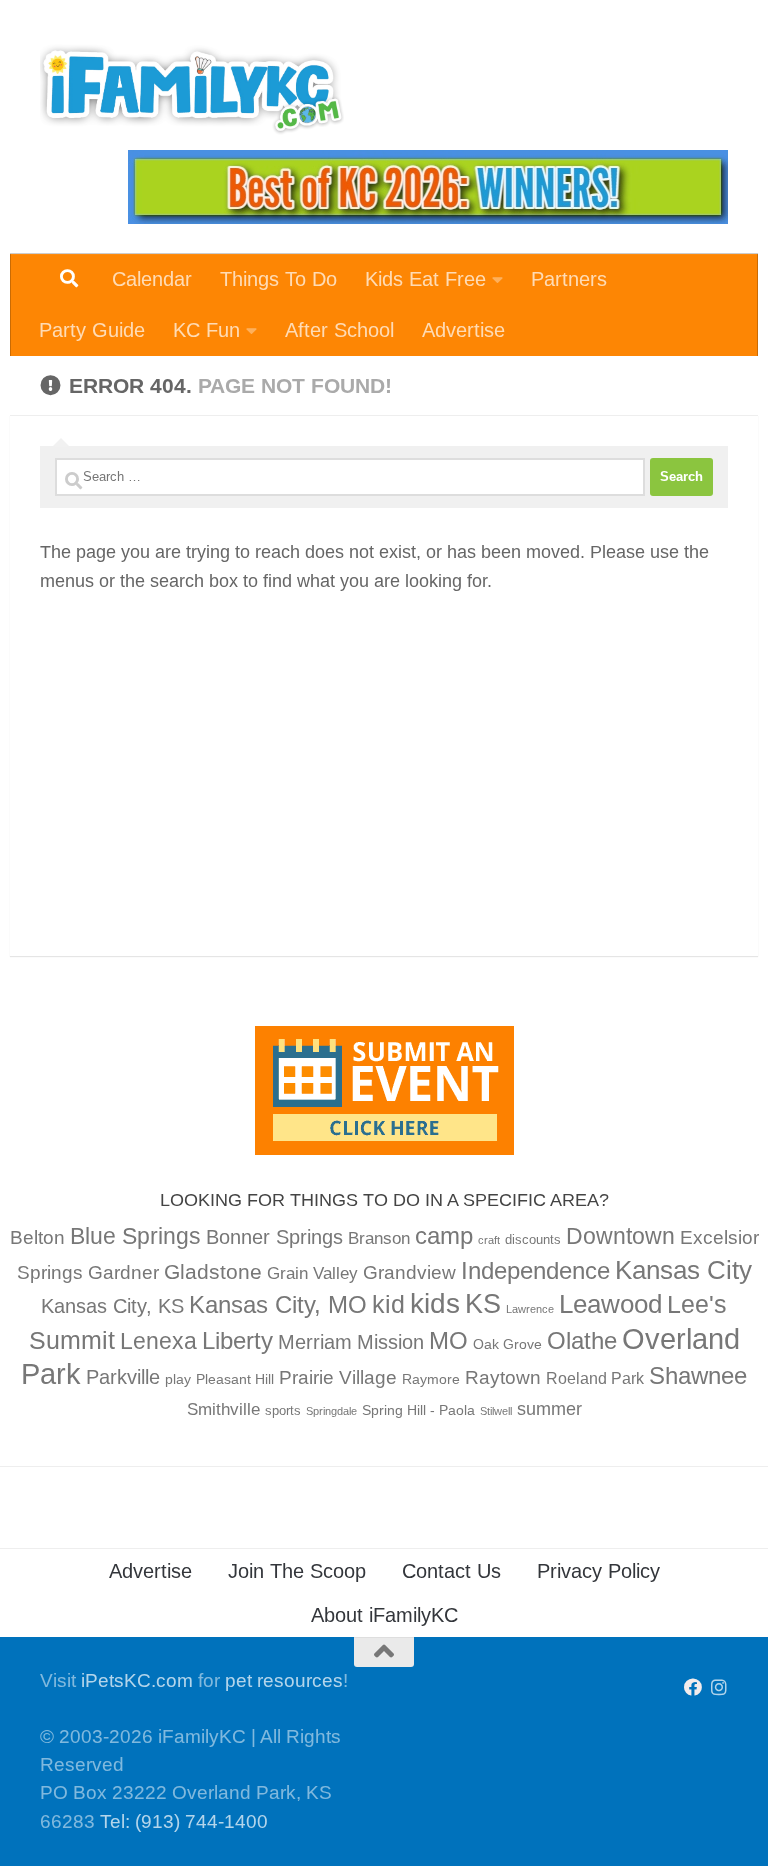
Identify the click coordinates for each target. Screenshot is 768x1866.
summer (549, 1409)
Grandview (409, 1272)
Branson (379, 1238)
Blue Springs (135, 1236)
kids (435, 1303)
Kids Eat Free (425, 279)
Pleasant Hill (235, 1379)
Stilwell (496, 1411)
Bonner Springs (274, 1237)
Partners (569, 279)
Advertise (463, 330)
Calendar (152, 279)
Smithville (223, 1409)
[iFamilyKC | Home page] (192, 90)
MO (448, 1340)
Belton (37, 1237)
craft (489, 1240)
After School (339, 330)
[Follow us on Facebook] (693, 1687)
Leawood (610, 1304)
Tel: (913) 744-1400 (184, 1821)
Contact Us (451, 1571)
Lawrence (530, 1309)
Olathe (582, 1340)
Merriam (315, 1342)
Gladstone (213, 1271)
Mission (390, 1342)
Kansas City (683, 1270)
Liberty (237, 1340)
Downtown (620, 1236)
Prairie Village (338, 1377)
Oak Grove (507, 1344)
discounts (533, 1240)
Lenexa (158, 1341)
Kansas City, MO (278, 1304)
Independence (535, 1270)
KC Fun (206, 330)
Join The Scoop (297, 1571)
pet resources (284, 1680)
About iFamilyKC (384, 1615)
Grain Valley (312, 1273)
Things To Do (278, 279)
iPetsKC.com (137, 1680)
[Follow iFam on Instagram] (719, 1687)
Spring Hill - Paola (418, 1410)
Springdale (331, 1411)
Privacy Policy (598, 1571)
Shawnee (698, 1375)
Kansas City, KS (112, 1306)
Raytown (503, 1377)
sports (283, 1411)
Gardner (123, 1272)
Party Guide (92, 330)
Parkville (123, 1377)
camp (444, 1235)
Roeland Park (595, 1378)
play (178, 1379)
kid (388, 1304)
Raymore (431, 1379)
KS (483, 1304)
